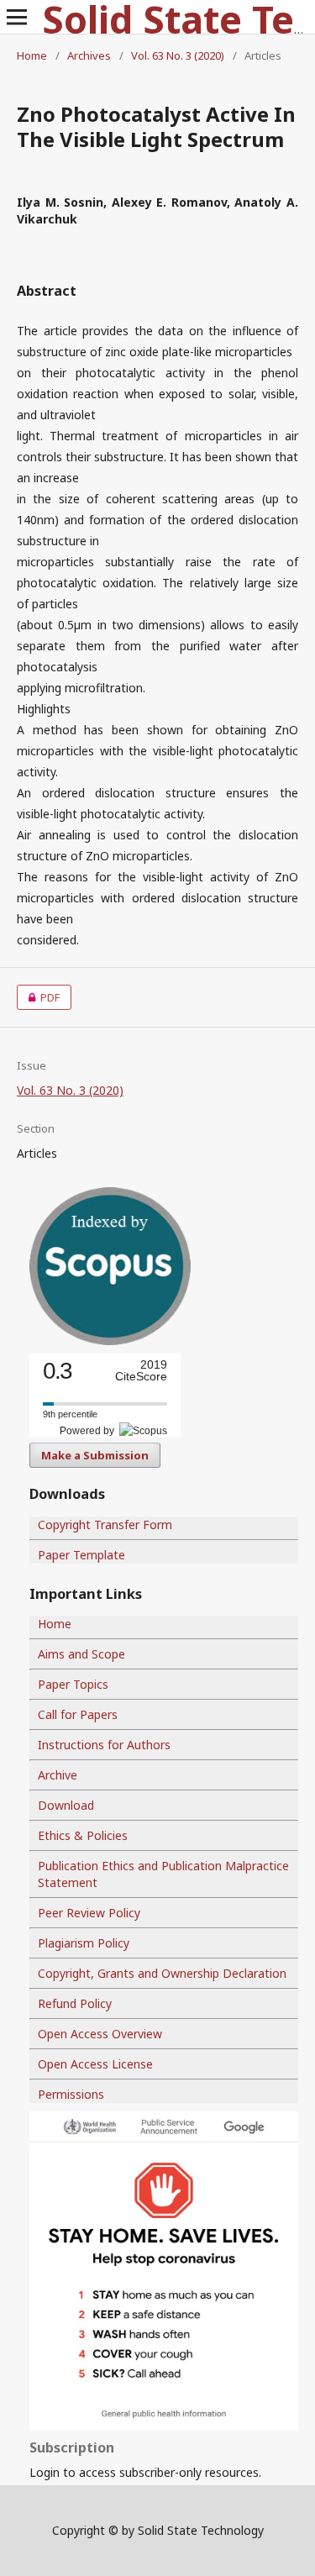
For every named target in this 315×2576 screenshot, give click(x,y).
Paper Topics (73, 1684)
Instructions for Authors (104, 1745)
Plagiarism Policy (84, 1943)
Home (32, 55)
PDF (38, 997)
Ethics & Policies (83, 1835)
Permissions (71, 2094)
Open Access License (95, 2064)
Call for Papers (78, 1714)
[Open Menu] (17, 17)
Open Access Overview (100, 2034)
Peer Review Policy (89, 1913)
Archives (89, 55)
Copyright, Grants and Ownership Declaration (162, 1973)
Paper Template (81, 1555)
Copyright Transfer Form (105, 1525)
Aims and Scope (81, 1654)
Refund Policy (75, 2003)
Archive (58, 1775)
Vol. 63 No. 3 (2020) (178, 55)
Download (66, 1805)
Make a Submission (95, 1455)
